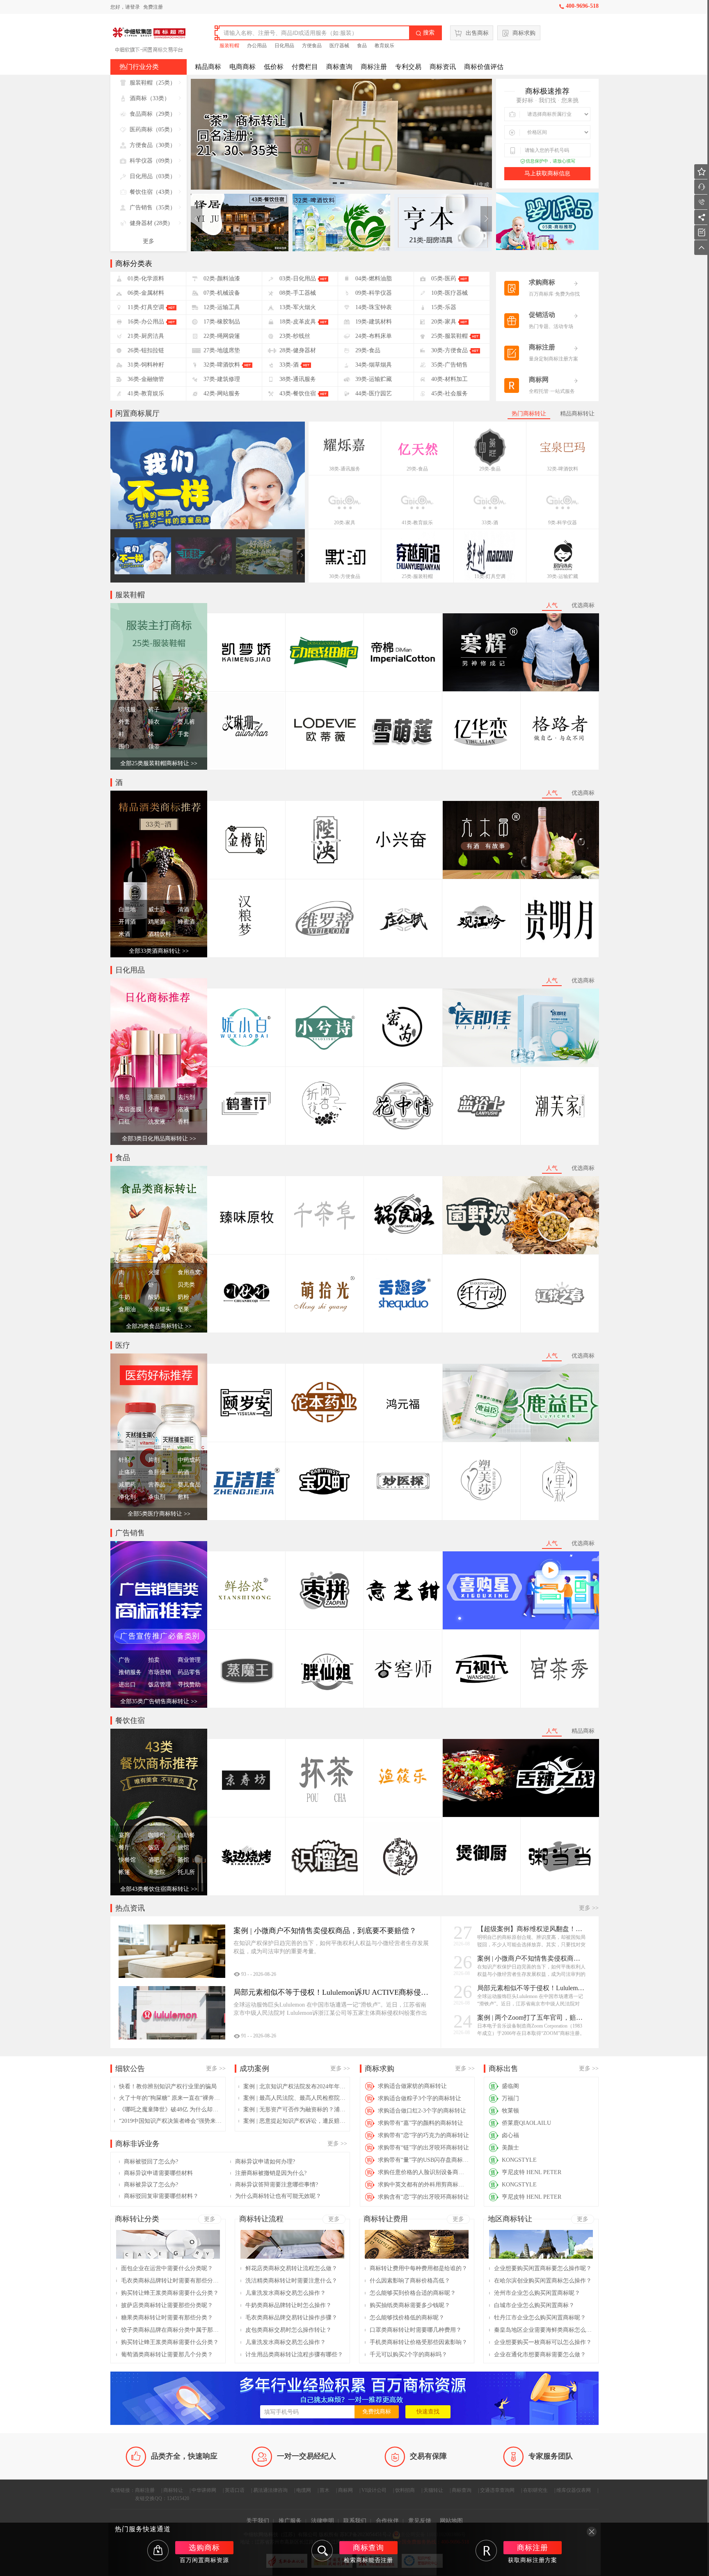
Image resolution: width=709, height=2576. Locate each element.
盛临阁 (510, 2086)
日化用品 (284, 46)
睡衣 (154, 722)
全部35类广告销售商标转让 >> (159, 1701)
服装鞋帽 (229, 46)
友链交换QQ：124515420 (162, 2498)
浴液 (183, 1109)
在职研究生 (535, 2490)
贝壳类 (186, 1285)
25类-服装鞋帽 (417, 576)
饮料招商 (405, 2490)
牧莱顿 (510, 2111)
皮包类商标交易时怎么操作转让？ (288, 2330)
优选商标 (583, 605)
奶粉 (183, 1297)
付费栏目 (305, 67)
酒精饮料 (160, 934)
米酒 (124, 934)
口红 (124, 1122)
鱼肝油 (157, 1472)
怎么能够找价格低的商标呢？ (407, 2318)
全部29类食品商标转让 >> (159, 1326)
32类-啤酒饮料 (563, 469)
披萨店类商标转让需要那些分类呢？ (167, 2305)
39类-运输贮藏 (563, 576)
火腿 (154, 1272)
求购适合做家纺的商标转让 (412, 2086)
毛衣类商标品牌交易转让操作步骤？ (291, 2318)
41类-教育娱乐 (417, 523)
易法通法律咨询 (270, 2490)
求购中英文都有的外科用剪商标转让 (424, 2185)
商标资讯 (443, 67)
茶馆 (183, 1860)
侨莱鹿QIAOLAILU (526, 2123)
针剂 (124, 1460)
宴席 (124, 1835)
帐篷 (124, 1872)
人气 (552, 605)
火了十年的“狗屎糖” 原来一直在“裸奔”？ (170, 2098)
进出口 (127, 1685)
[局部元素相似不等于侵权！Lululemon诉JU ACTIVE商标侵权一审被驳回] (172, 2013)
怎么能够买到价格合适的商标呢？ (413, 2293)
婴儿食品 (189, 1485)
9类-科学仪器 (563, 523)
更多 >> (589, 1908)
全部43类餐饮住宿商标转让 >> (159, 1889)
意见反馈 (420, 2521)
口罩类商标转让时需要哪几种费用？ (416, 2330)
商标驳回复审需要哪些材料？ (161, 2196)
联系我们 (355, 2521)
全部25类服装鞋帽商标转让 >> (159, 763)
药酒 (183, 1472)
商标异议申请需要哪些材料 (158, 2173)
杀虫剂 (157, 1497)
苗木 (325, 2490)
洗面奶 (157, 1097)
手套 (183, 734)
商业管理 (189, 1660)
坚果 (183, 1309)
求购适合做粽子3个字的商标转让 (420, 2098)
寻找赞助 (189, 1685)
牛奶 (124, 1297)
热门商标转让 (529, 414)
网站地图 (451, 2521)
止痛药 (127, 1472)
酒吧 (154, 1860)
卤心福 (510, 2135)
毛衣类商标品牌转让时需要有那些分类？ (170, 2281)
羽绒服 (127, 710)
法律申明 (322, 2521)
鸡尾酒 (157, 922)
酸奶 (154, 1297)
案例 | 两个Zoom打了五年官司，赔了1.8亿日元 (532, 2017)
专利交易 (408, 67)
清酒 (183, 910)
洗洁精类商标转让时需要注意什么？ (291, 2281)
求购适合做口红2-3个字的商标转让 (422, 2111)
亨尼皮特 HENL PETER (532, 2172)
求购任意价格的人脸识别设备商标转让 (424, 2172)
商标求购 (524, 33)
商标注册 (374, 67)
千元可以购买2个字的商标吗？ (408, 2355)
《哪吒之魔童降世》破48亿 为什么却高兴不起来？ (170, 2109)
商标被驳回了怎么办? (151, 2162)
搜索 (425, 33)
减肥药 (127, 1485)
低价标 (274, 67)
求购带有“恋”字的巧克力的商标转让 (423, 2135)
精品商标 (208, 67)
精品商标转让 (577, 414)
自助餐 (186, 1835)
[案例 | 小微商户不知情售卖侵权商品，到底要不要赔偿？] (172, 1951)
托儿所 (186, 1872)
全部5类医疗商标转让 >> (159, 1514)
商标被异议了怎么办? (151, 2185)
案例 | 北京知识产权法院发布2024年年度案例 (295, 2086)
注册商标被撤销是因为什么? (271, 2173)
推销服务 (130, 1672)
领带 (154, 747)
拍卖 (154, 1660)
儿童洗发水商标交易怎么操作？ (286, 2293)
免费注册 (153, 7)
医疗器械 (339, 46)
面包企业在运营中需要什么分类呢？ (167, 2268)
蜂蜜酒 (186, 922)
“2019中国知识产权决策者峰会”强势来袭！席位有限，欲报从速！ (170, 2121)
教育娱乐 (384, 46)
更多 (149, 241)
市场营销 (160, 1672)
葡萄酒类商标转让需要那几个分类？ (167, 2355)
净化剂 (127, 1497)
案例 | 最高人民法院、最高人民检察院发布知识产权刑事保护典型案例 (295, 2098)
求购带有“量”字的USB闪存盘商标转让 (424, 2160)
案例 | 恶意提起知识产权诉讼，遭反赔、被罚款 (295, 2121)
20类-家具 (345, 523)
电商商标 (242, 67)
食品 (362, 46)
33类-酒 (490, 523)
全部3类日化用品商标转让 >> (159, 1139)
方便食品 (312, 46)
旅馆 (183, 1848)
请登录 (133, 7)
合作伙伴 (387, 2521)
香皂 (124, 1097)
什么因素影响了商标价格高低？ (410, 2281)
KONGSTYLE (519, 2160)
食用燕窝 (189, 1272)
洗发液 (157, 1122)
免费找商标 (377, 2412)
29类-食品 (417, 469)
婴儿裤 (186, 722)
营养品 (157, 1485)
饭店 (154, 1848)
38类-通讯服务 (345, 469)
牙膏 (154, 1109)
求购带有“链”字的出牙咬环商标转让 (423, 2148)
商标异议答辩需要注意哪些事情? (277, 2185)
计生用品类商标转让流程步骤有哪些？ (294, 2355)
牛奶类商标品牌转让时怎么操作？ (288, 2305)
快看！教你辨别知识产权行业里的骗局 (168, 2086)
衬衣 (183, 710)
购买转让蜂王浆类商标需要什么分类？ (170, 2293)
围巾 (124, 747)
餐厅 (124, 1848)
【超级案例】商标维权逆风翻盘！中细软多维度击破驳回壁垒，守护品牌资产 (532, 1929)
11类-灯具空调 (490, 576)
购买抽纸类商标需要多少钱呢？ (410, 2305)
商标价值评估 (484, 67)
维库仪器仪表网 (574, 2490)
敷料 (183, 1497)
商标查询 (339, 67)
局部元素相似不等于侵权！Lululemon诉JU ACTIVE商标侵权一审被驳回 (532, 1988)
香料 (183, 1122)
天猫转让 (433, 2490)
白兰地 (127, 910)
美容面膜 (130, 1109)
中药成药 (189, 1460)
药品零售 (189, 1672)
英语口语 (235, 2490)
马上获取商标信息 (547, 173)
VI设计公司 (374, 2490)
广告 (124, 1660)
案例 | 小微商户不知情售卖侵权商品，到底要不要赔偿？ (532, 1958)
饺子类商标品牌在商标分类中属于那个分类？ (170, 2330)
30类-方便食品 (345, 576)
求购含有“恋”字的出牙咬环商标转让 (423, 2197)
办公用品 (257, 46)
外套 (124, 722)
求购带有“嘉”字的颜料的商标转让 (421, 2123)
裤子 (154, 710)
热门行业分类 (139, 67)
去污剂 (186, 1097)
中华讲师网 (204, 2490)
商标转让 (173, 2490)
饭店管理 (160, 1685)
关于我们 (258, 2521)
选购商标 (204, 2548)
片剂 (154, 1460)
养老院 (157, 1872)
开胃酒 (127, 922)
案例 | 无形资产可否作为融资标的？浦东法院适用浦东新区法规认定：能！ (295, 2109)
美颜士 (510, 2148)
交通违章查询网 (497, 2490)
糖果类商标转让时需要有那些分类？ (167, 2318)
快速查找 (428, 2412)
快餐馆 (127, 1860)
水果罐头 (160, 1309)
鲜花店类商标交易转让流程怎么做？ (291, 2268)
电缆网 (304, 2490)
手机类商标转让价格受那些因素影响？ (419, 2342)
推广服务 (290, 2521)
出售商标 (477, 33)
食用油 (127, 1309)
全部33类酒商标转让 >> (159, 951)
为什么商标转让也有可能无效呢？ (278, 2196)
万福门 (510, 2098)
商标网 (345, 2490)
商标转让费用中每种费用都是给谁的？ (419, 2268)
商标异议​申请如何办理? (265, 2162)
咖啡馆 (157, 1835)
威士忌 (157, 910)
